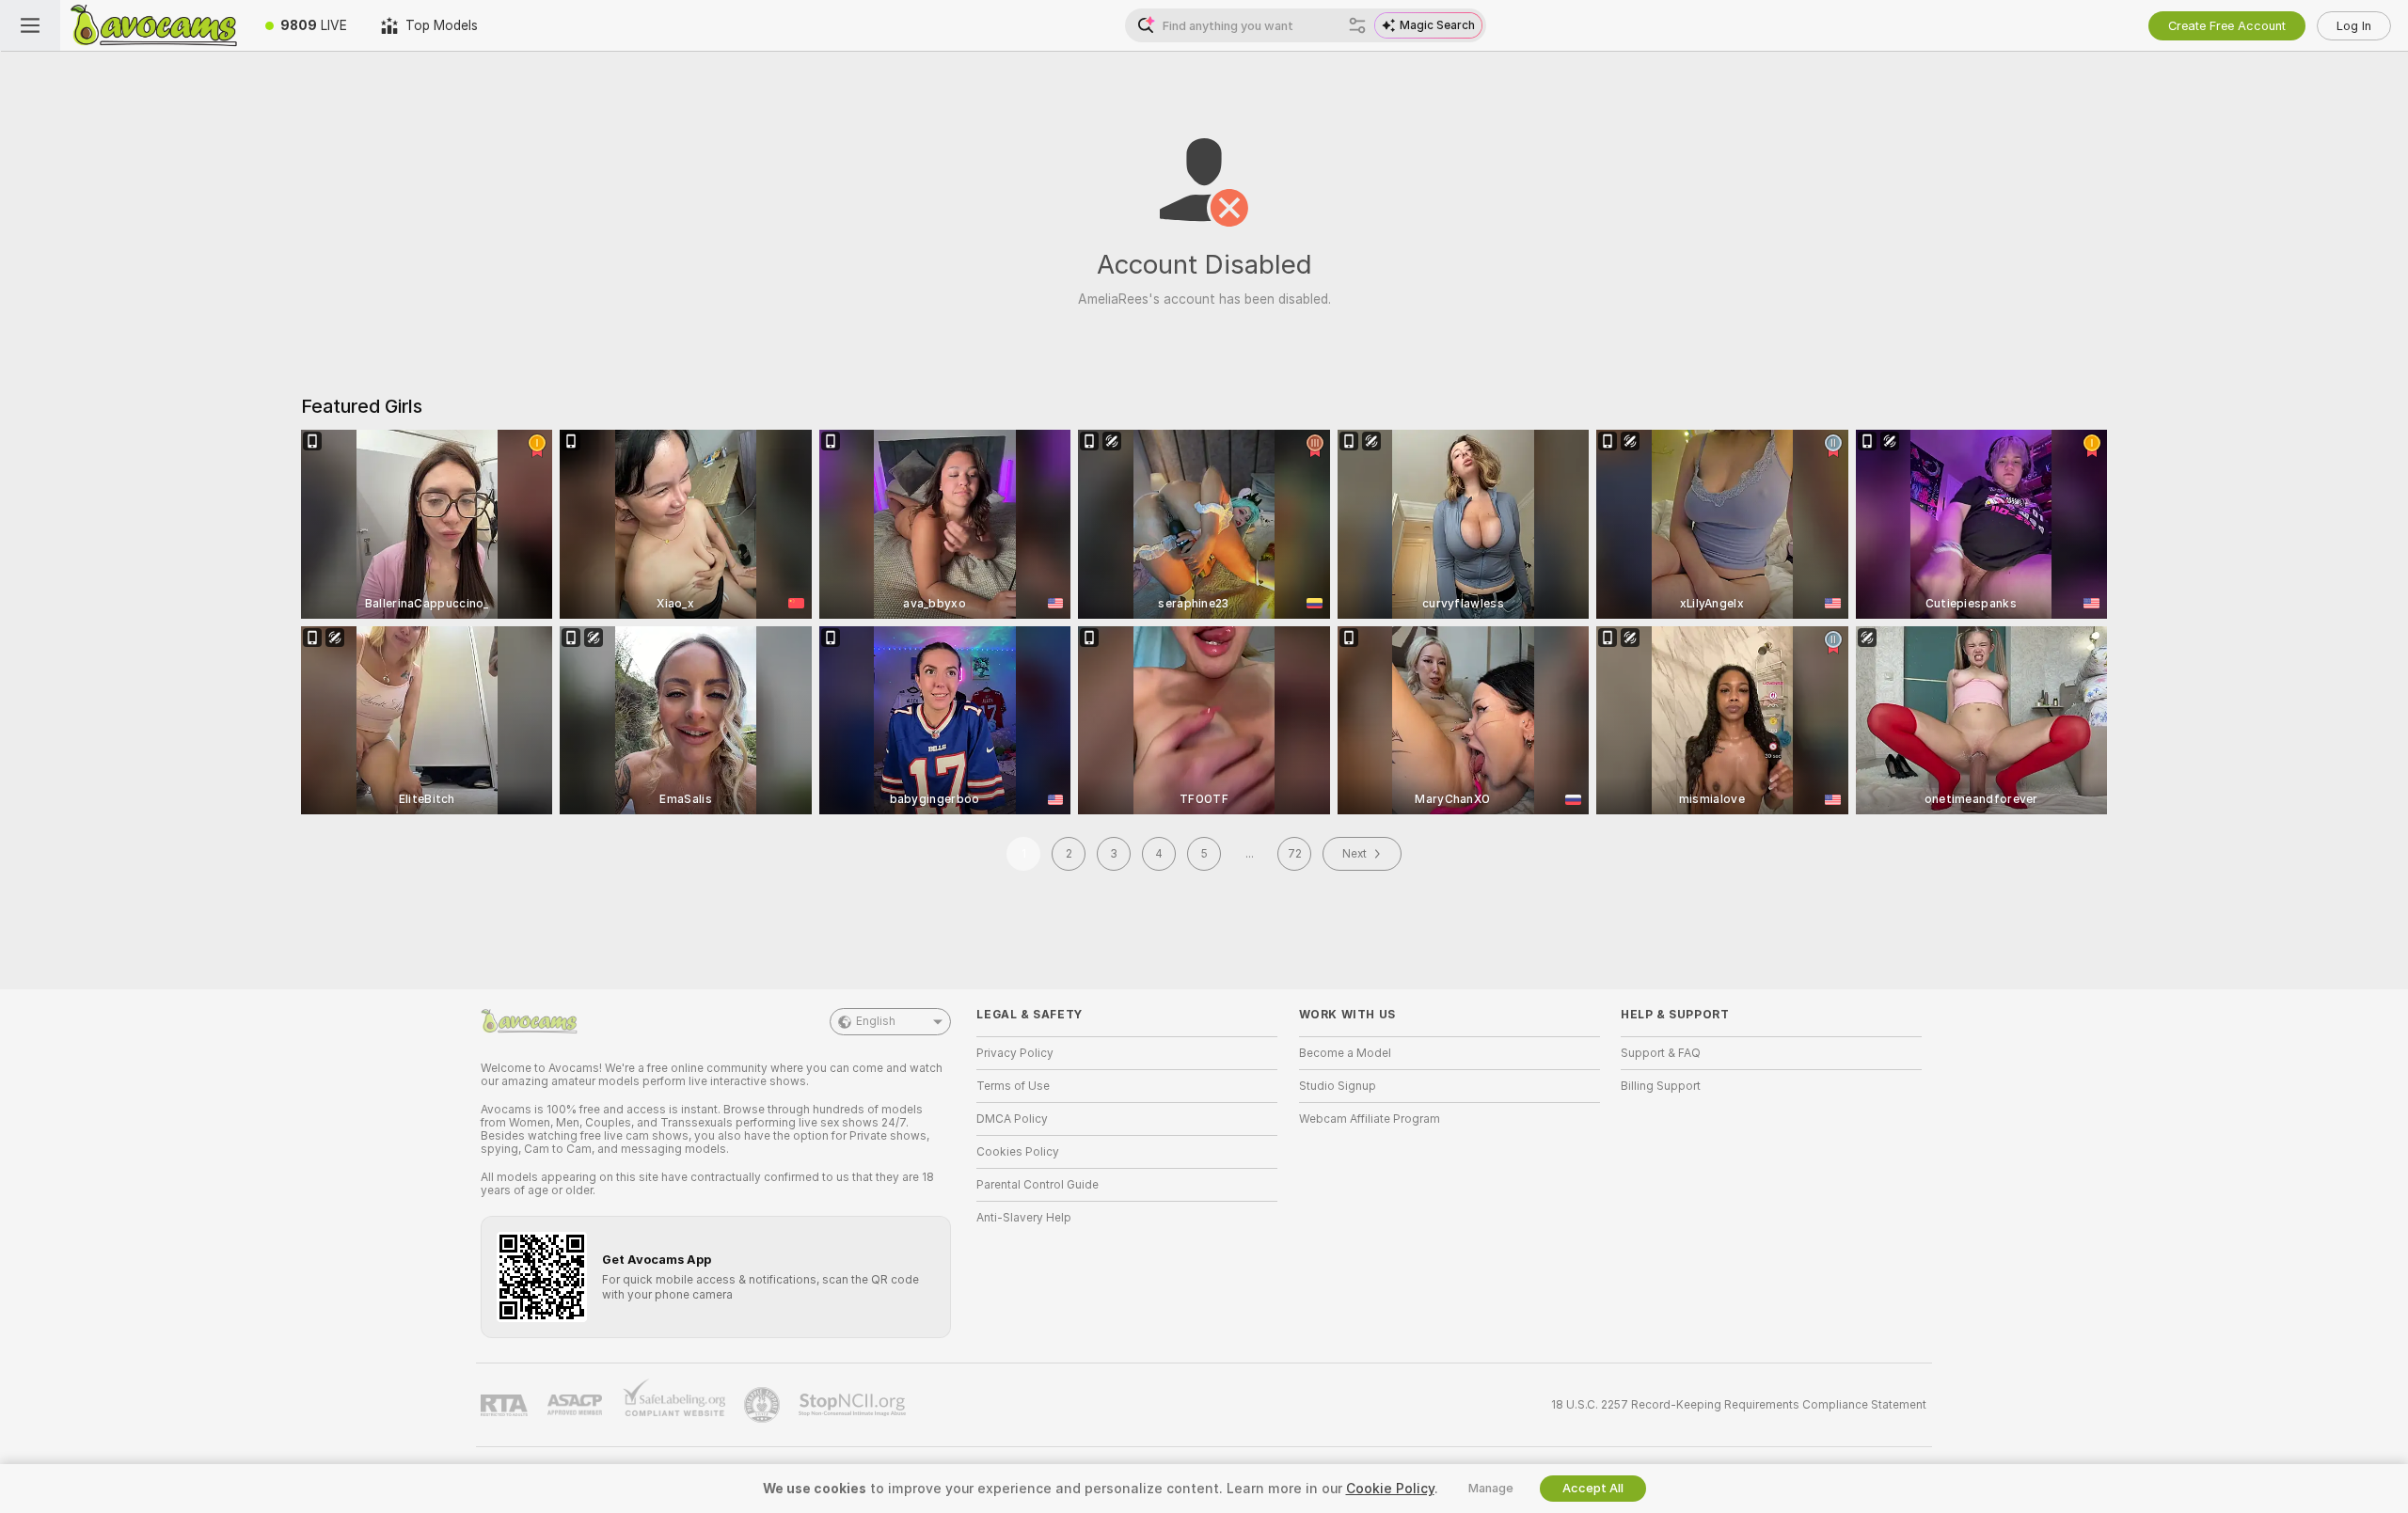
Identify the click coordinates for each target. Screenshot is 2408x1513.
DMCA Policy (1012, 1119)
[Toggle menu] (30, 25)
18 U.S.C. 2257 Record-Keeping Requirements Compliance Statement (1739, 1405)
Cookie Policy (1390, 1489)
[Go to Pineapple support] (764, 1405)
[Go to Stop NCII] (854, 1405)
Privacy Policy (1015, 1053)
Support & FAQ (1661, 1053)
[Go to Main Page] (154, 25)
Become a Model (1345, 1053)
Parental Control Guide (1038, 1185)
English (876, 1021)
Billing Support (1661, 1086)
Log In (2354, 26)
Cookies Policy (1018, 1152)
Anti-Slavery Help (1024, 1218)
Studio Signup (1338, 1086)
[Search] (1357, 25)
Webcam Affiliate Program (1370, 1119)
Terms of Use (1013, 1086)
